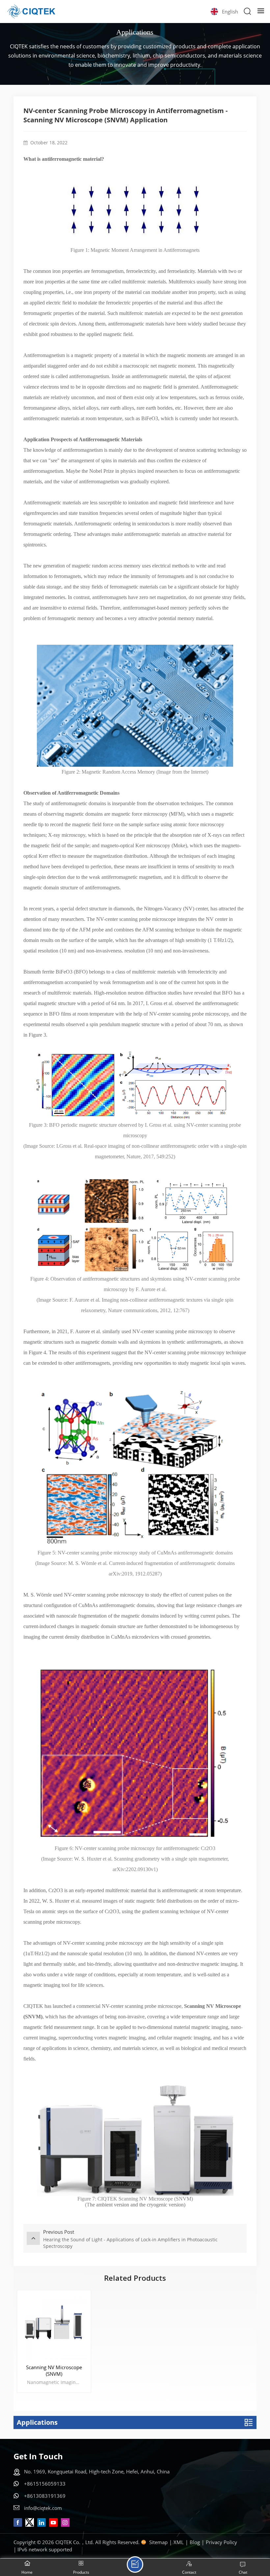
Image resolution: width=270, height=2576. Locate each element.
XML (179, 2542)
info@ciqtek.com (43, 2508)
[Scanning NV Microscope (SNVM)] (54, 2327)
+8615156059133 (45, 2484)
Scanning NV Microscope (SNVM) (54, 2371)
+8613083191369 (45, 2496)
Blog (195, 2542)
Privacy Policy (221, 2542)
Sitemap (158, 2542)
